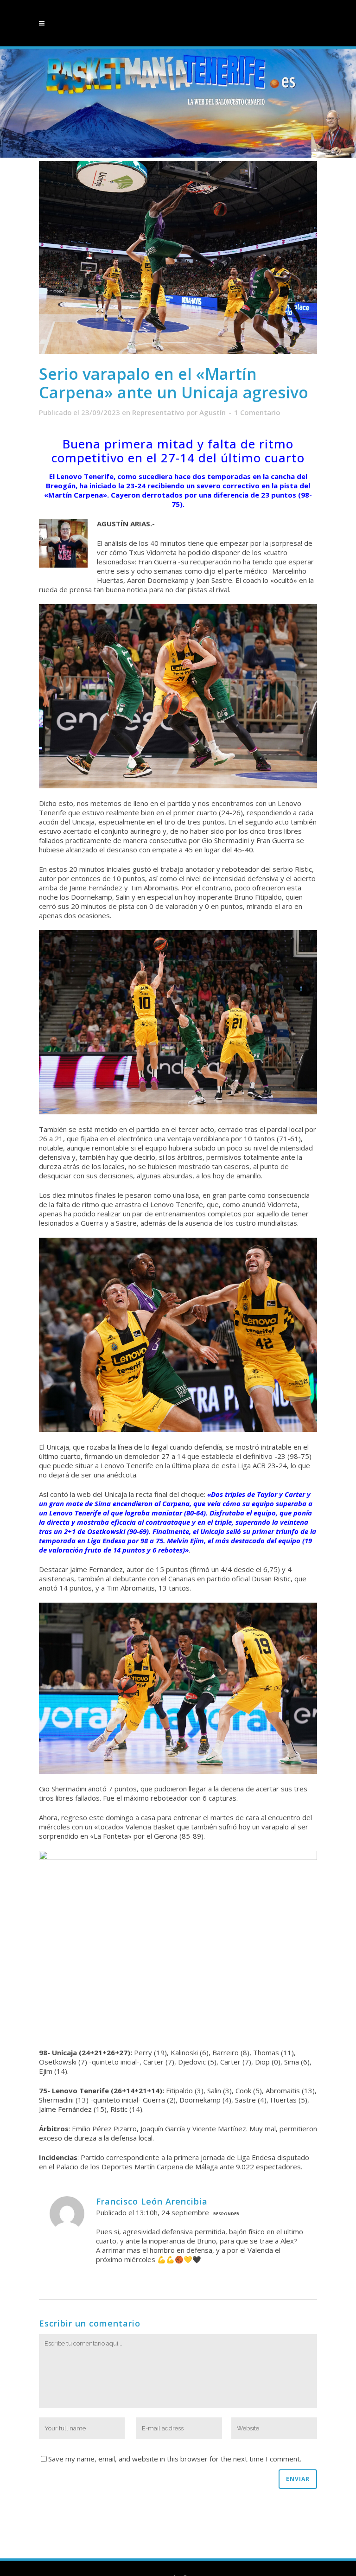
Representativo (158, 412)
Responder (226, 2214)
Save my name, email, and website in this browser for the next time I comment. (175, 2459)
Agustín (213, 412)
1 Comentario (257, 412)
